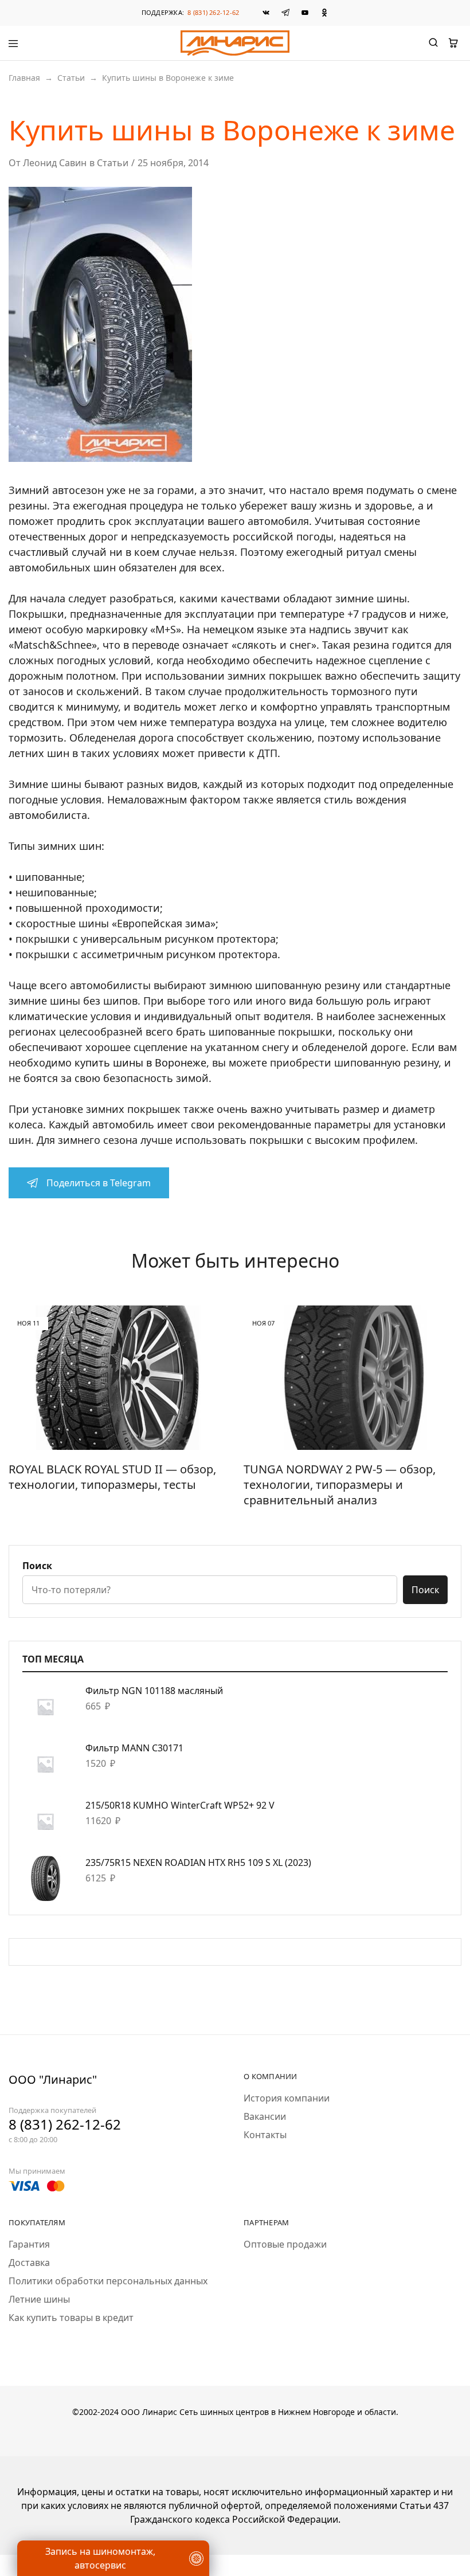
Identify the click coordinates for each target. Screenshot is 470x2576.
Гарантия (29, 2244)
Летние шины (39, 2299)
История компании (287, 2098)
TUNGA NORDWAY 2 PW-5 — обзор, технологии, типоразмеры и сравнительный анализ (340, 1484)
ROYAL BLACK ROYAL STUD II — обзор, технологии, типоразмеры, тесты (112, 1477)
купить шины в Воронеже (140, 1062)
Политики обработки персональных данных (108, 2281)
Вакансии (265, 2116)
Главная (24, 78)
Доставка (29, 2263)
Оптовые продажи (285, 2244)
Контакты (265, 2135)
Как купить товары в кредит (71, 2318)
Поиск (37, 1566)
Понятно (66, 2533)
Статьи (71, 78)
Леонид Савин (55, 163)
